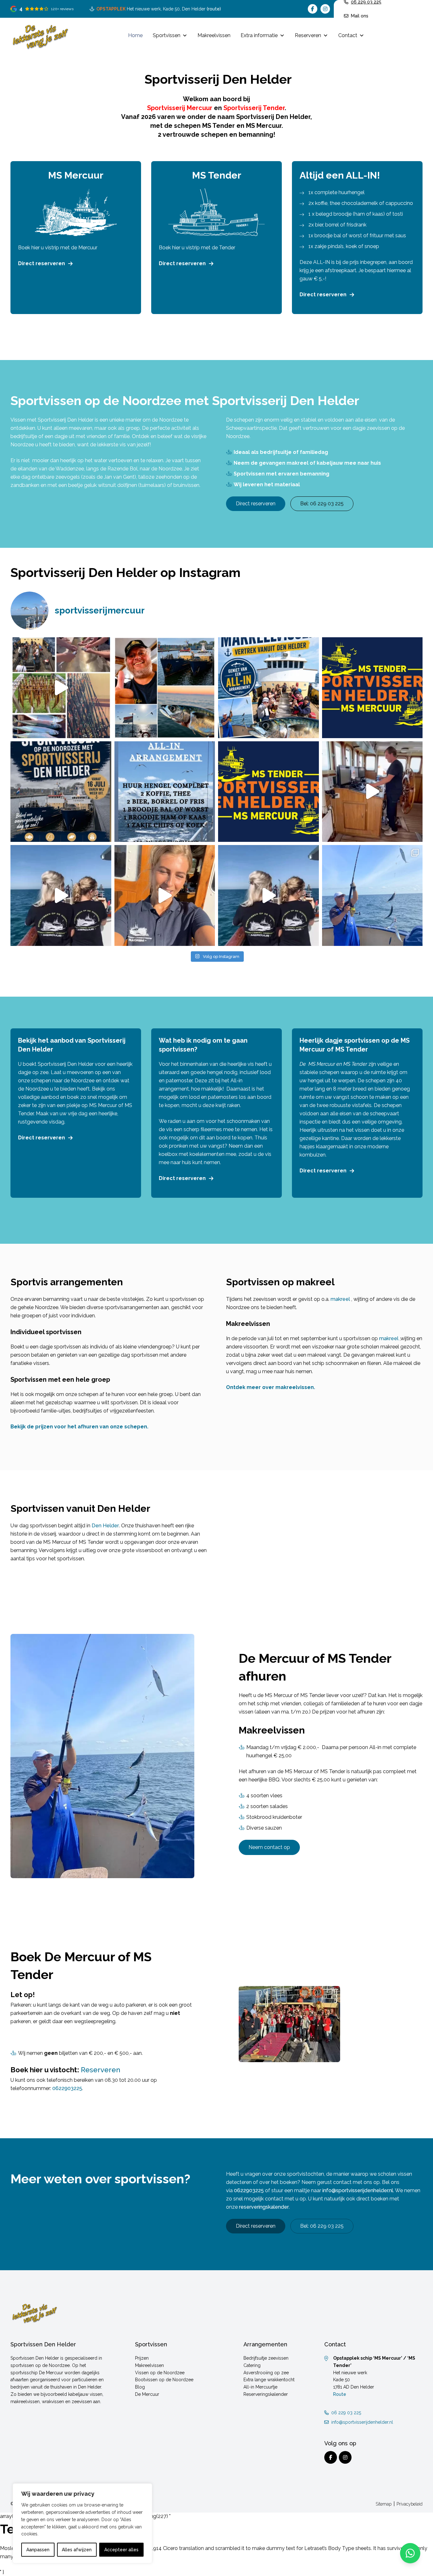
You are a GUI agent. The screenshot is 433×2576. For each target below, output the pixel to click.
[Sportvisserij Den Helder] (40, 36)
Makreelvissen (214, 35)
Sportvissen (167, 35)
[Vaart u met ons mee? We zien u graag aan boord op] (268, 688)
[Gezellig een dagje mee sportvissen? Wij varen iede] (165, 895)
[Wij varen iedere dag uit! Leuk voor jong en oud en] (61, 895)
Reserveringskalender (266, 2394)
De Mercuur (147, 2394)
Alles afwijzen (77, 2550)
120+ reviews (62, 9)
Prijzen (142, 2358)
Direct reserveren (42, 263)
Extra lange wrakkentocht (269, 2380)
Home (135, 35)
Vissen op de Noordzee (160, 2373)
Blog (140, 2387)
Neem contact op (269, 1847)
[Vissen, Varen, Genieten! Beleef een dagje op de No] (268, 895)
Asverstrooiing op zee (266, 2373)
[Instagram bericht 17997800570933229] (61, 792)
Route (340, 2394)
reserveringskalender (264, 2207)
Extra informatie (259, 35)
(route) (214, 9)
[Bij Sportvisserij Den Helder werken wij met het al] (165, 792)
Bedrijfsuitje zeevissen (266, 2358)
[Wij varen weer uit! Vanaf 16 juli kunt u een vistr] (165, 688)
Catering (252, 2365)
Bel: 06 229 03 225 (322, 504)
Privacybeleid (410, 2504)
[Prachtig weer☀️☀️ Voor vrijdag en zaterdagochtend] (372, 895)
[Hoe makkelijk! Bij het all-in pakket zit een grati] (61, 688)
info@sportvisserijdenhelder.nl (358, 2190)
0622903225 (67, 2088)
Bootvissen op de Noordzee (164, 2380)
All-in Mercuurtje (260, 2387)
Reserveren (308, 35)
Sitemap (384, 2504)
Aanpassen (38, 2550)
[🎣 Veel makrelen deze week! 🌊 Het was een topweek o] (372, 792)
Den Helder (105, 1526)
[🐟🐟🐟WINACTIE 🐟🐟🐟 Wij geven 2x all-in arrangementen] (268, 792)
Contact (348, 35)
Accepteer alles (121, 2550)
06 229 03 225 (346, 2413)
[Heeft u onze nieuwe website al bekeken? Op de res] (372, 688)
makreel (340, 1299)
